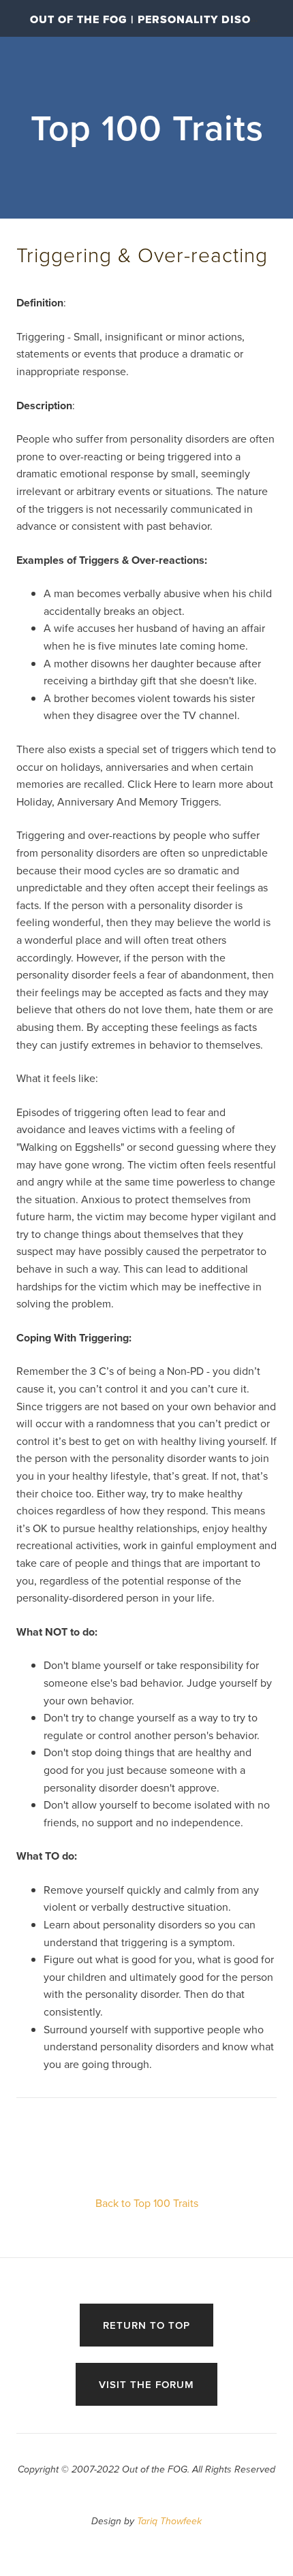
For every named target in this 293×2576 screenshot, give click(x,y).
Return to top (146, 2325)
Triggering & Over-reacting (142, 254)
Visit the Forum (146, 2384)
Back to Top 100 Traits (147, 2203)
